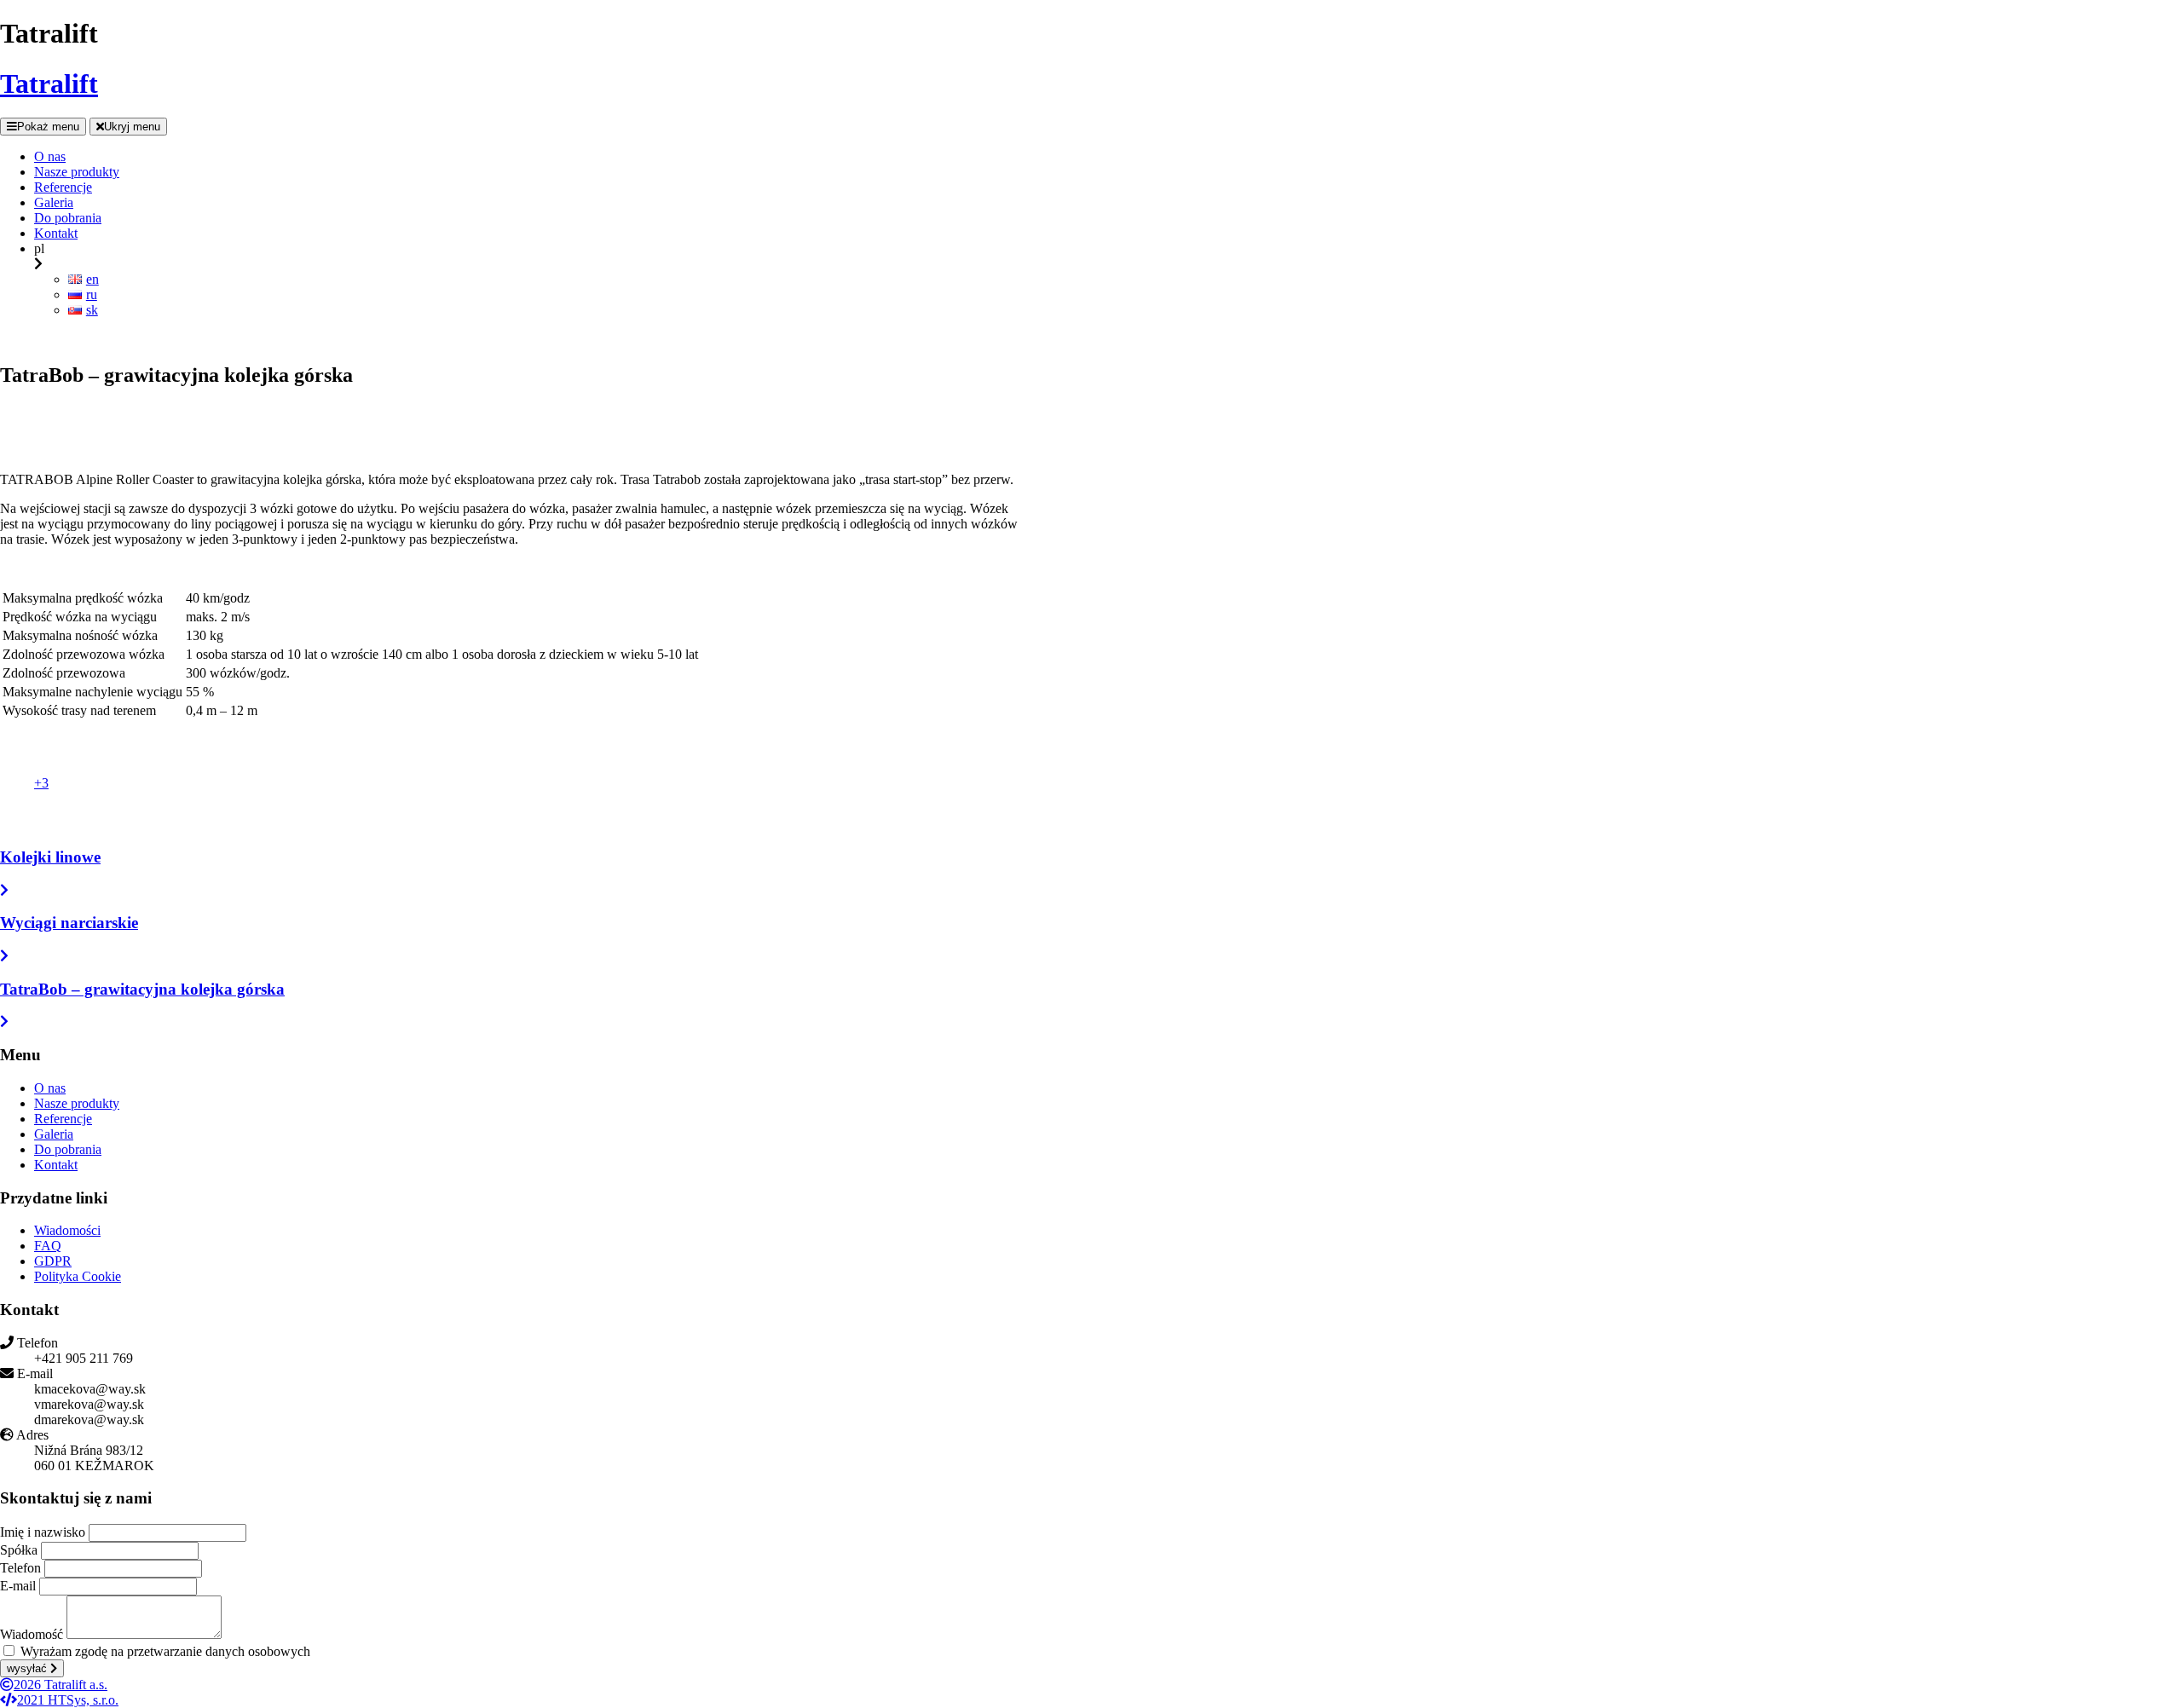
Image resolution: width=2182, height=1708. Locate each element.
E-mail (18, 1586)
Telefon (20, 1568)
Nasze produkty (77, 1103)
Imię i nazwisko (43, 1532)
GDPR (53, 1261)
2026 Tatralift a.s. (61, 1685)
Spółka (19, 1550)
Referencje (63, 1119)
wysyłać (29, 1668)
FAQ (48, 1246)
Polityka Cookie (78, 1276)
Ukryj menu (132, 127)
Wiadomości (67, 1230)
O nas (50, 1088)
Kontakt (56, 1165)
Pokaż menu (48, 127)
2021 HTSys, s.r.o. (68, 1700)
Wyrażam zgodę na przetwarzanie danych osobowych (165, 1651)
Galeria (54, 1134)
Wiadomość (32, 1634)
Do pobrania (68, 1149)
